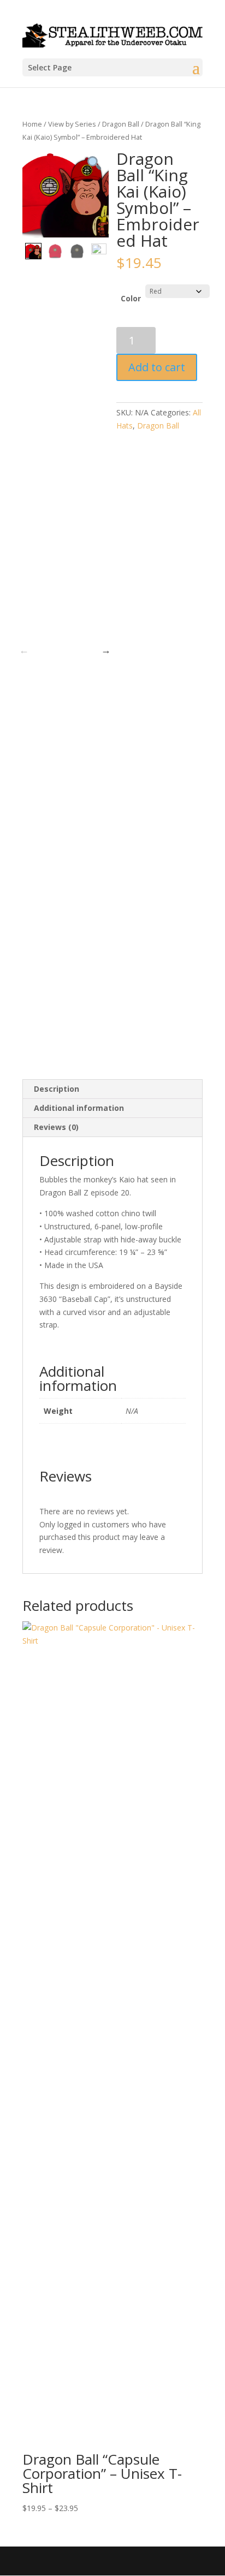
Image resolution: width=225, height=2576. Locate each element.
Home (32, 124)
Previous (24, 650)
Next (106, 650)
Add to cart (157, 367)
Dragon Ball (121, 124)
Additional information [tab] (79, 1108)
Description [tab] (57, 1089)
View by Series (72, 124)
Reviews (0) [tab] (56, 1127)
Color (131, 298)
